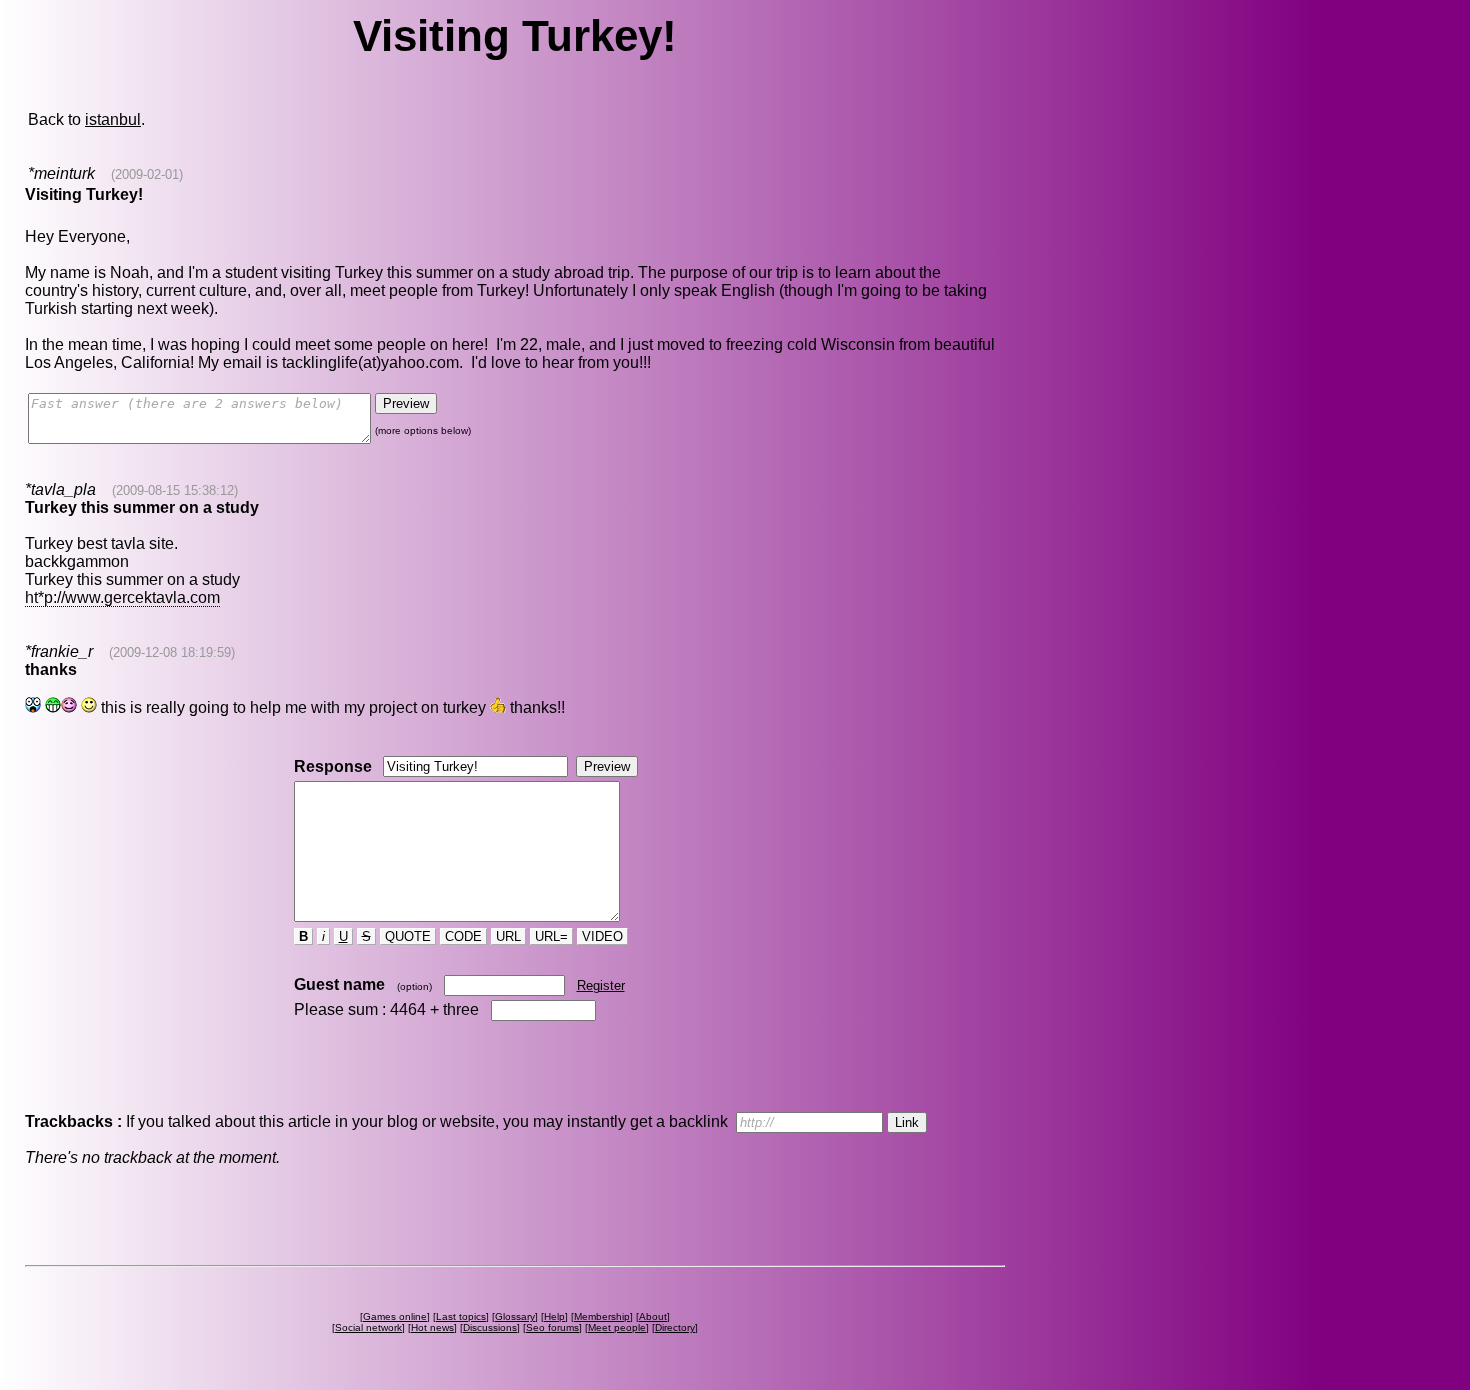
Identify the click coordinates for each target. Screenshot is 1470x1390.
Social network (368, 1327)
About (653, 1316)
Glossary (515, 1316)
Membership (602, 1316)
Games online (395, 1316)
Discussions (490, 1327)
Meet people (617, 1327)
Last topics (461, 1316)
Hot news (432, 1327)
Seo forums (552, 1327)
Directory (675, 1327)
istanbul (113, 119)
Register (601, 985)
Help (554, 1316)
